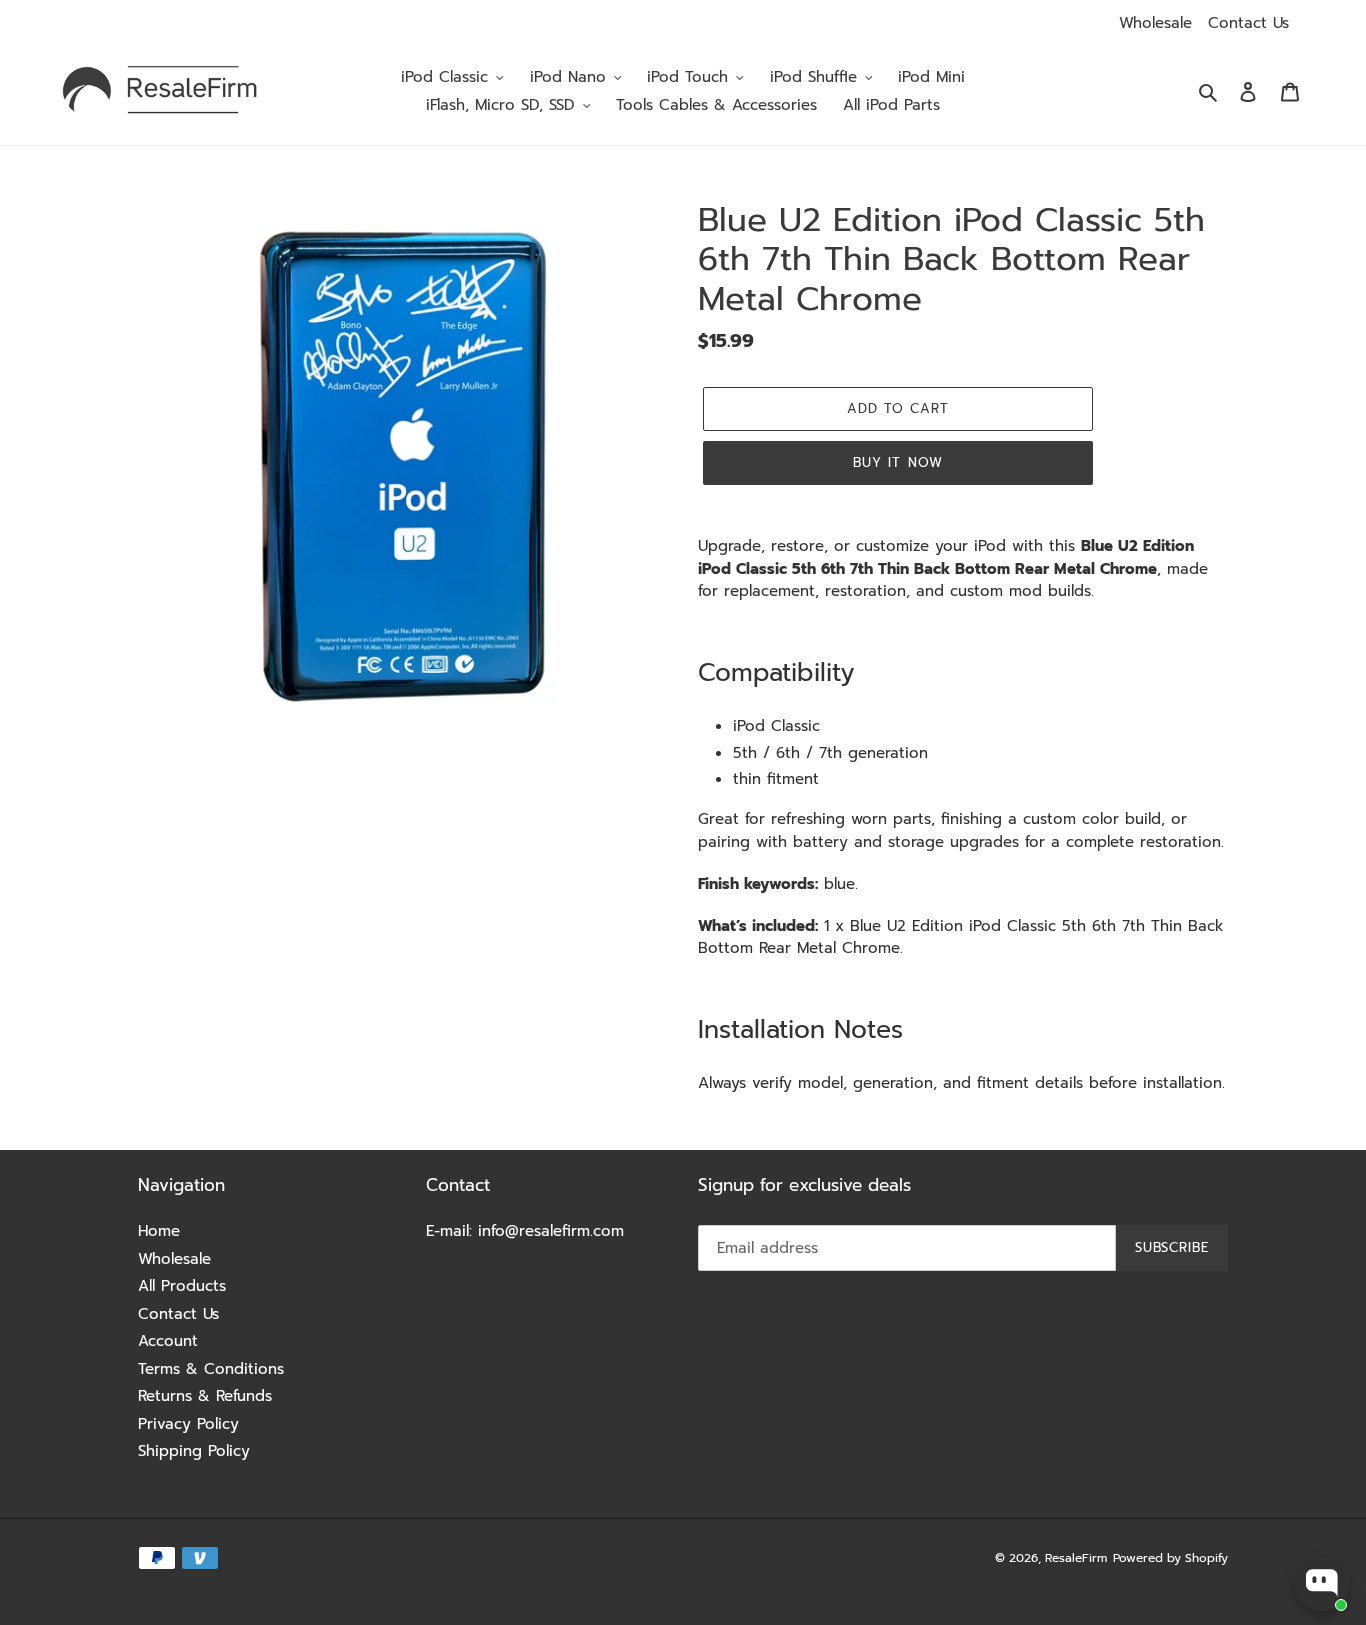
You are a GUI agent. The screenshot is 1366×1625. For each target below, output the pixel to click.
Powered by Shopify (1170, 1558)
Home (159, 1231)
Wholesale (1155, 23)
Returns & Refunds (205, 1396)
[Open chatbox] (1322, 1583)
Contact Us (1248, 23)
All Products (182, 1286)
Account (168, 1341)
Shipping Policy (194, 1451)
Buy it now (897, 462)
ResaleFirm (1076, 1558)
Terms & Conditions (211, 1369)
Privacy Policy (188, 1424)
